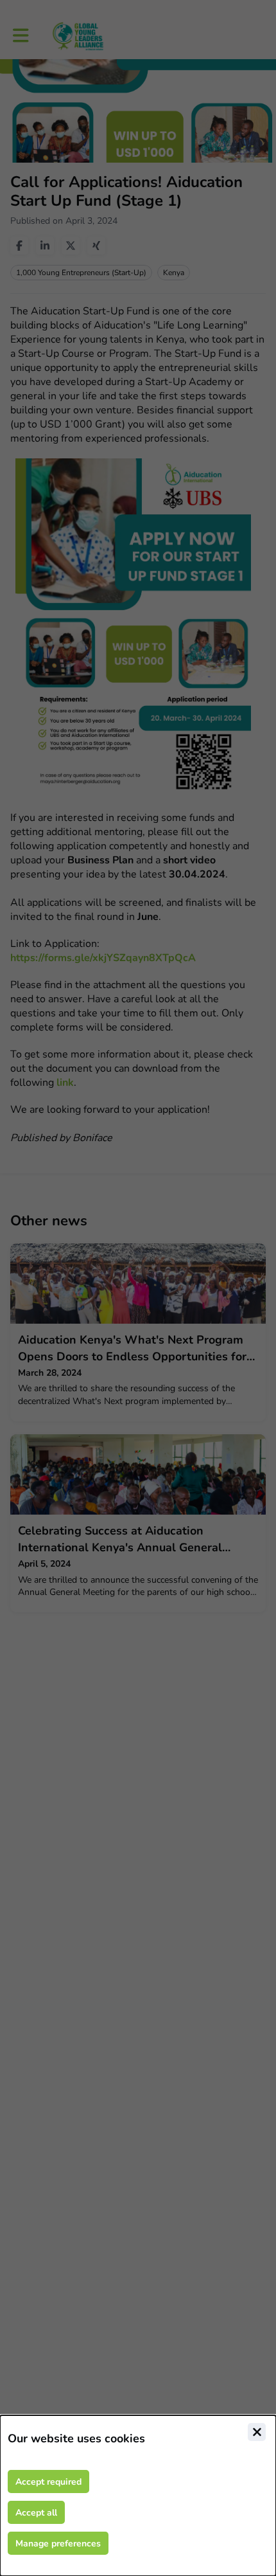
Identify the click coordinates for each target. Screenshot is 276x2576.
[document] (138, 2496)
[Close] (257, 2432)
